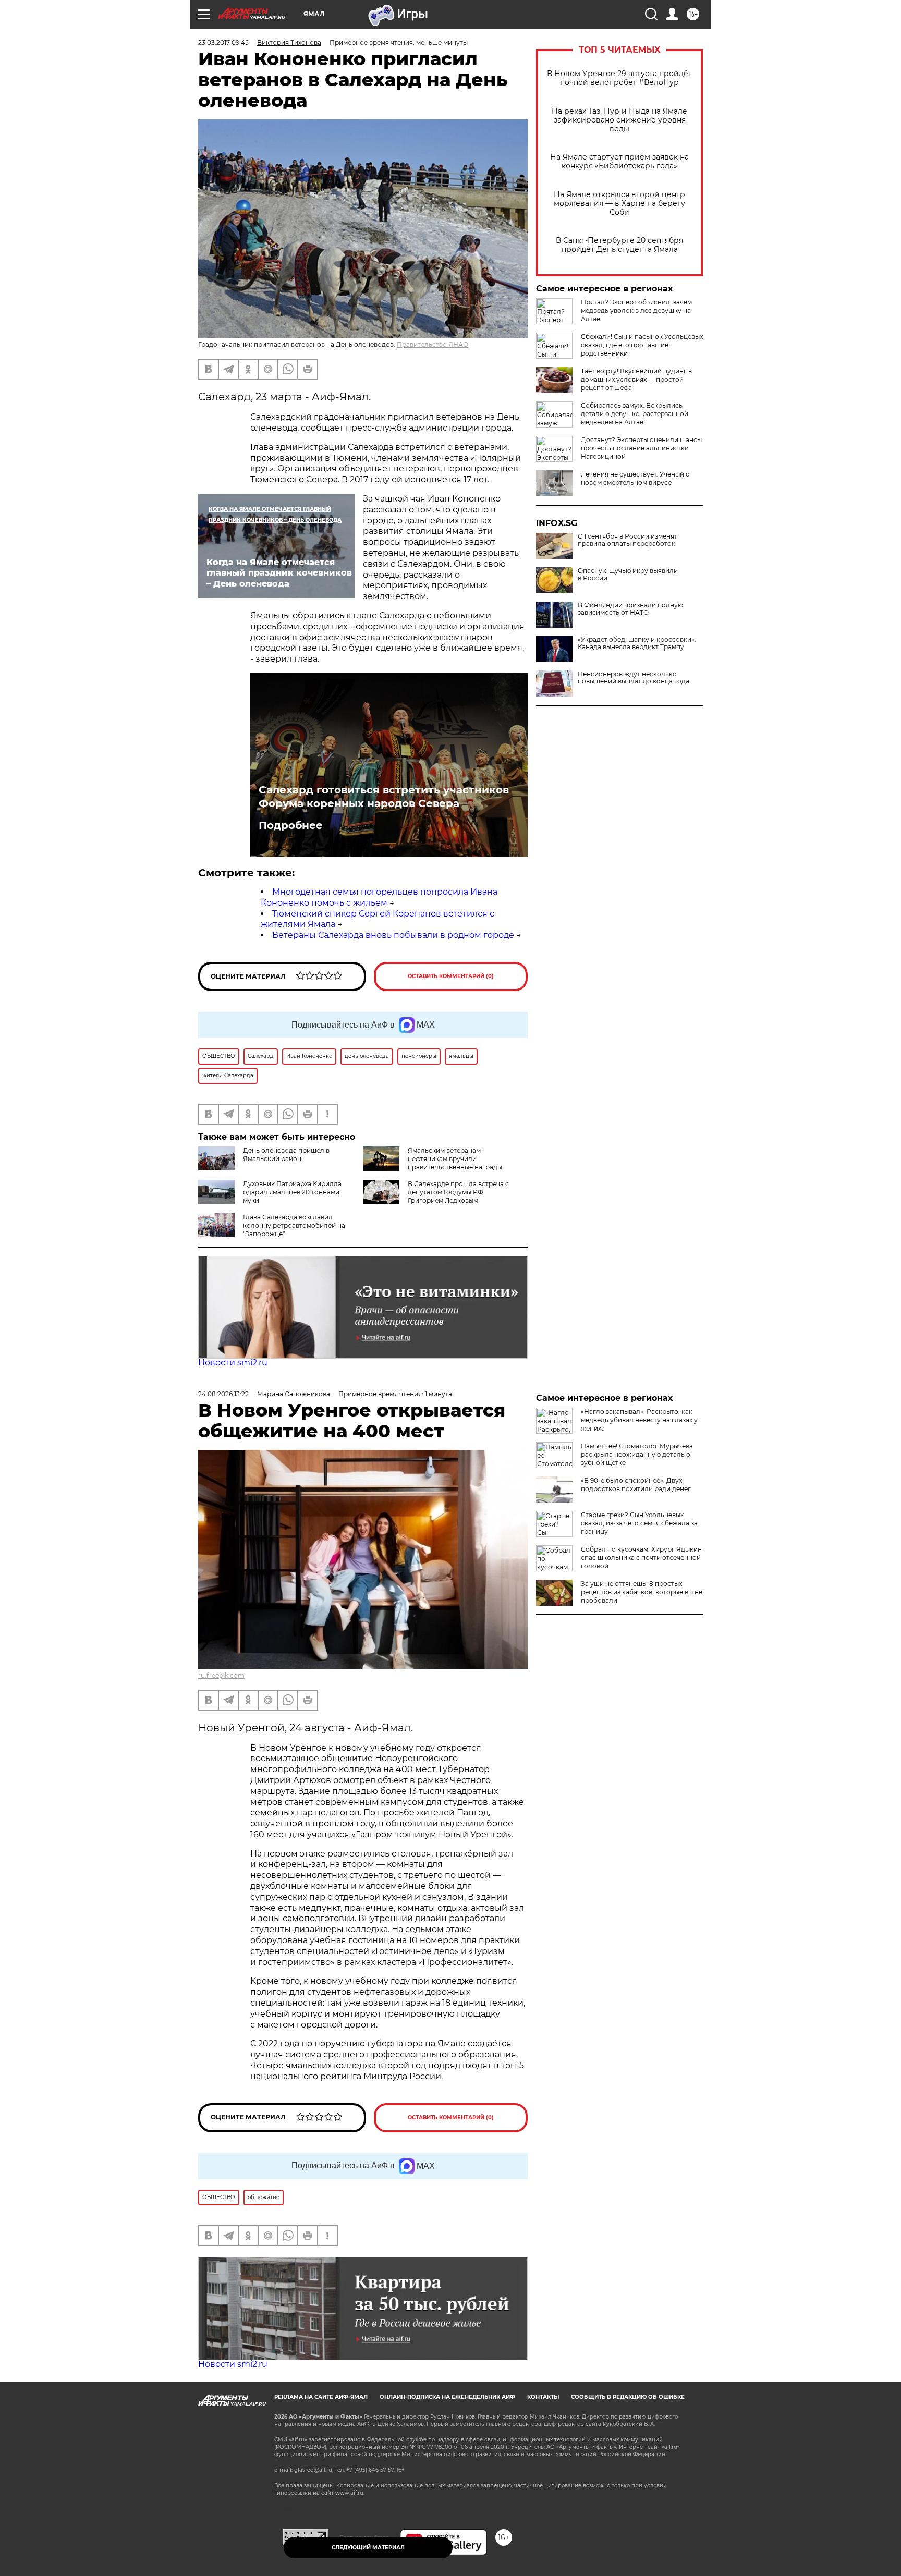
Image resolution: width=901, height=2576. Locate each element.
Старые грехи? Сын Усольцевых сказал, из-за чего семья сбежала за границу (639, 1523)
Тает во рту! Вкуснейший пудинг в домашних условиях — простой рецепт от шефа (636, 379)
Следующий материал (368, 2548)
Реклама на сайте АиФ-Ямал (321, 2397)
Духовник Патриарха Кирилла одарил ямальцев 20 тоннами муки (292, 1192)
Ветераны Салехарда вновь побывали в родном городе (393, 935)
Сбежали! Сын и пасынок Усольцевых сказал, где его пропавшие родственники (642, 345)
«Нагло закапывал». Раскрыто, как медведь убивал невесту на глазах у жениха (639, 1420)
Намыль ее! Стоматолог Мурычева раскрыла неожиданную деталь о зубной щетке (637, 1454)
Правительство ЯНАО (433, 344)
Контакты (543, 2397)
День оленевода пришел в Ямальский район (286, 1155)
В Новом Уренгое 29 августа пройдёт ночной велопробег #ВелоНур (619, 78)
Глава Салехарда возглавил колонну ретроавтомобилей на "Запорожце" (294, 1225)
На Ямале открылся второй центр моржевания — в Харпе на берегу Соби (619, 204)
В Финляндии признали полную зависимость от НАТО (630, 609)
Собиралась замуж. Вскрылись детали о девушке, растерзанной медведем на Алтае (635, 414)
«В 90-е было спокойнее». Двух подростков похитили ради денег (636, 1485)
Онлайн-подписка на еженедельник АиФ (447, 2397)
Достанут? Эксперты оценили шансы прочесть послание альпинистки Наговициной (641, 448)
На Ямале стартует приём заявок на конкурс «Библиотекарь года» (619, 162)
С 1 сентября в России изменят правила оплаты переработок (628, 540)
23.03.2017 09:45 (223, 42)
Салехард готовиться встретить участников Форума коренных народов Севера (384, 797)
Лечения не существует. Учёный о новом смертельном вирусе (635, 478)
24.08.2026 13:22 (223, 1394)
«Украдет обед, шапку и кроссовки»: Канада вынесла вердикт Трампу (637, 643)
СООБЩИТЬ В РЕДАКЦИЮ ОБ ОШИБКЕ (628, 2397)
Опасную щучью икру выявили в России (628, 575)
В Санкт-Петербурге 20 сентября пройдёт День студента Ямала (619, 245)
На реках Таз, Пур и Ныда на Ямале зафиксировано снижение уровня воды (619, 120)
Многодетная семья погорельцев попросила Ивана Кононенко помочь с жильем (379, 897)
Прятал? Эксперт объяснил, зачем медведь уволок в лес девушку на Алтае (636, 310)
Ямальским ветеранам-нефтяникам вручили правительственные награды (455, 1159)
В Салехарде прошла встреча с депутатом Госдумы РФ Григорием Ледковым (458, 1192)
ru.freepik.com (221, 1675)
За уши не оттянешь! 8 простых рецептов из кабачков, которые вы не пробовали (642, 1592)
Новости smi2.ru (233, 1363)
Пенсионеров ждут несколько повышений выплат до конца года (634, 678)
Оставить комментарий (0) (451, 976)
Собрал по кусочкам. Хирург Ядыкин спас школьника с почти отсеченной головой (641, 1558)
